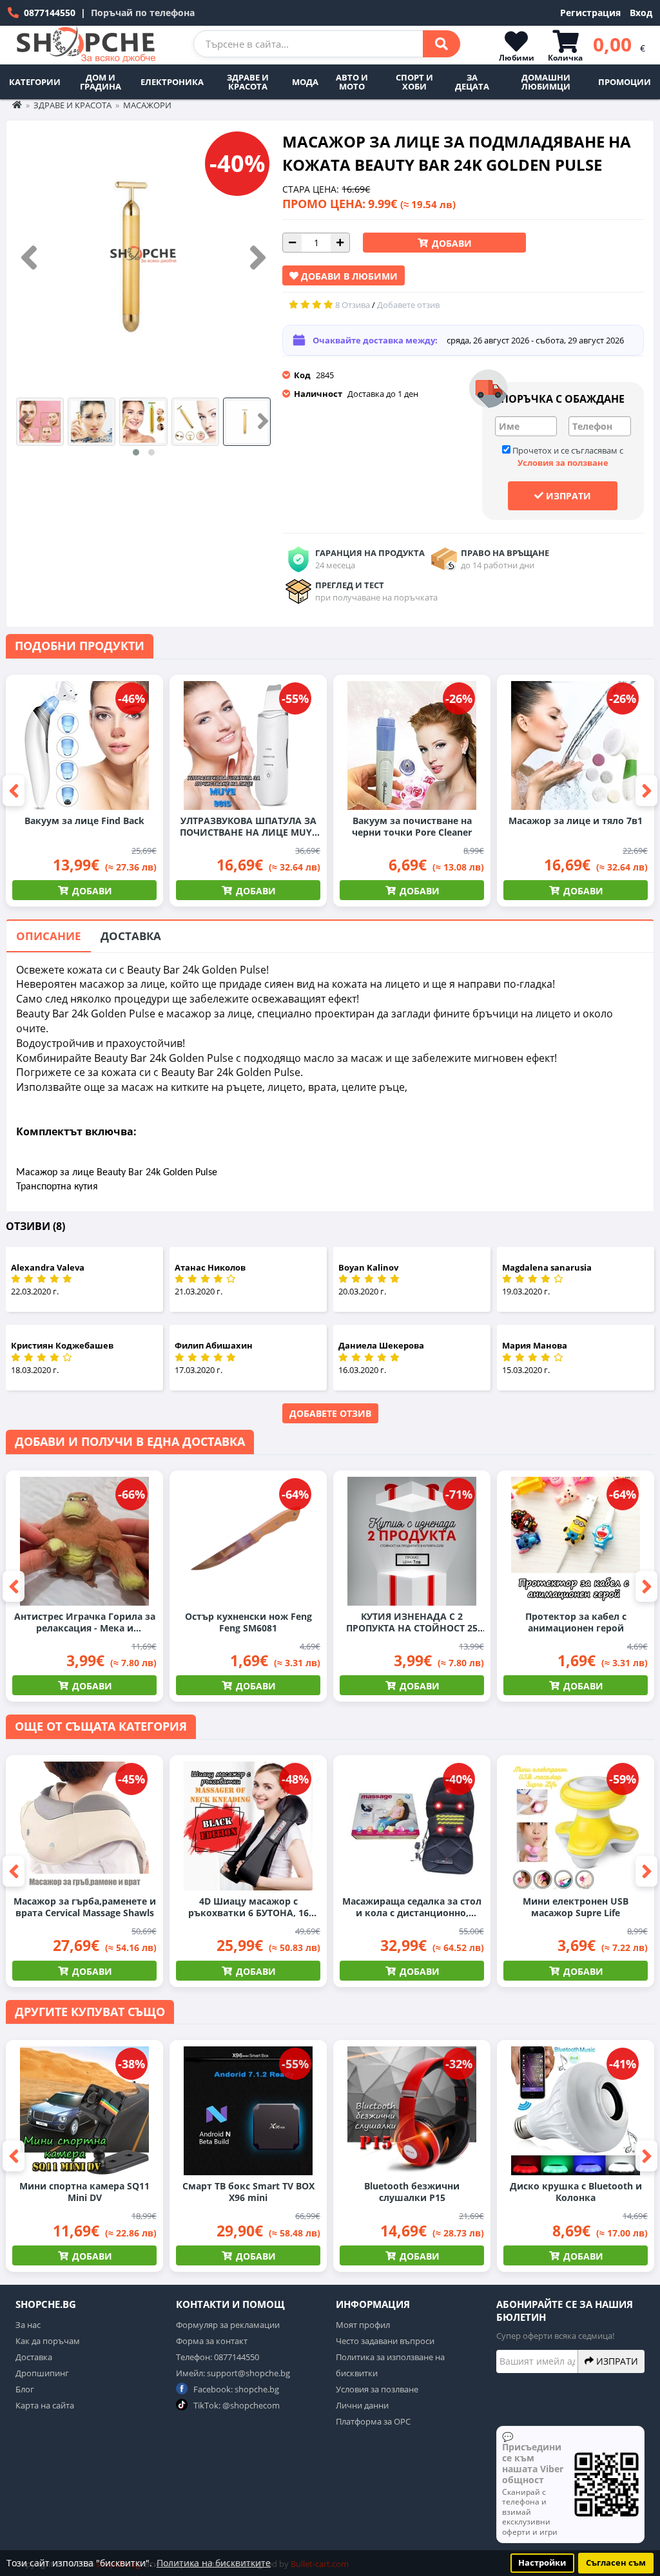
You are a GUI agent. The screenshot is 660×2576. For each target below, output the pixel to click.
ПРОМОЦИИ (625, 82)
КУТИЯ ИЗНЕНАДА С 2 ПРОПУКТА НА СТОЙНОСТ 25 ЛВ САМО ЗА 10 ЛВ (412, 1622)
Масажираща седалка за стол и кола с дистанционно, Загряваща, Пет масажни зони (412, 1907)
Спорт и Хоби (414, 82)
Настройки (542, 2563)
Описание (49, 936)
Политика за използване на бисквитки (390, 2365)
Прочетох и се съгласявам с (567, 457)
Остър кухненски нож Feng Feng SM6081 (248, 1622)
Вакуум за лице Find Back (84, 821)
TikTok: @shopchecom (236, 2405)
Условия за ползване (563, 463)
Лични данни (362, 2405)
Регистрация (590, 13)
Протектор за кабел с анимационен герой (576, 1622)
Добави (451, 243)
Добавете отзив (330, 1413)
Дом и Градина (101, 82)
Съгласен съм (616, 2563)
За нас (28, 2325)
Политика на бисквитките (214, 2563)
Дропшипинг (42, 2373)
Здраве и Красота (248, 82)
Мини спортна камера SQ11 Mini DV (84, 2192)
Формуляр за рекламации (228, 2325)
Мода (305, 82)
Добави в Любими (348, 276)
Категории (35, 82)
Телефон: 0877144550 (218, 2357)
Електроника (172, 82)
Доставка (131, 936)
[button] (136, 452)
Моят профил (363, 2325)
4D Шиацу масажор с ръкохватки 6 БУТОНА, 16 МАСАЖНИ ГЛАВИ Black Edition (248, 1907)
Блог (25, 2389)
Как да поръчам (48, 2341)
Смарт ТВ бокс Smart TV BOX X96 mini (248, 2192)
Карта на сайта (45, 2405)
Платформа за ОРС (373, 2421)
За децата (472, 82)
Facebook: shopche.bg (235, 2389)
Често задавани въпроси (385, 2341)
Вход (641, 13)
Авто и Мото (352, 82)
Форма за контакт (212, 2341)
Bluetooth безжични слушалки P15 (412, 2192)
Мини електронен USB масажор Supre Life (576, 1907)
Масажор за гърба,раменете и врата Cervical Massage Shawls (85, 1907)
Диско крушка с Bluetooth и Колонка (576, 2192)
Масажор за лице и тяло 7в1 (576, 821)
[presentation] (29, 258)
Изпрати (567, 496)
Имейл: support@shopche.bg (233, 2373)
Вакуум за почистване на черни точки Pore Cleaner (412, 827)
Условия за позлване (377, 2389)
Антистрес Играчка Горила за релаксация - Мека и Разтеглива (85, 1622)
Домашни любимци (546, 82)
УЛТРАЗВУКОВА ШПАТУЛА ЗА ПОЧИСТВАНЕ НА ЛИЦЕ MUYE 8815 (248, 827)
